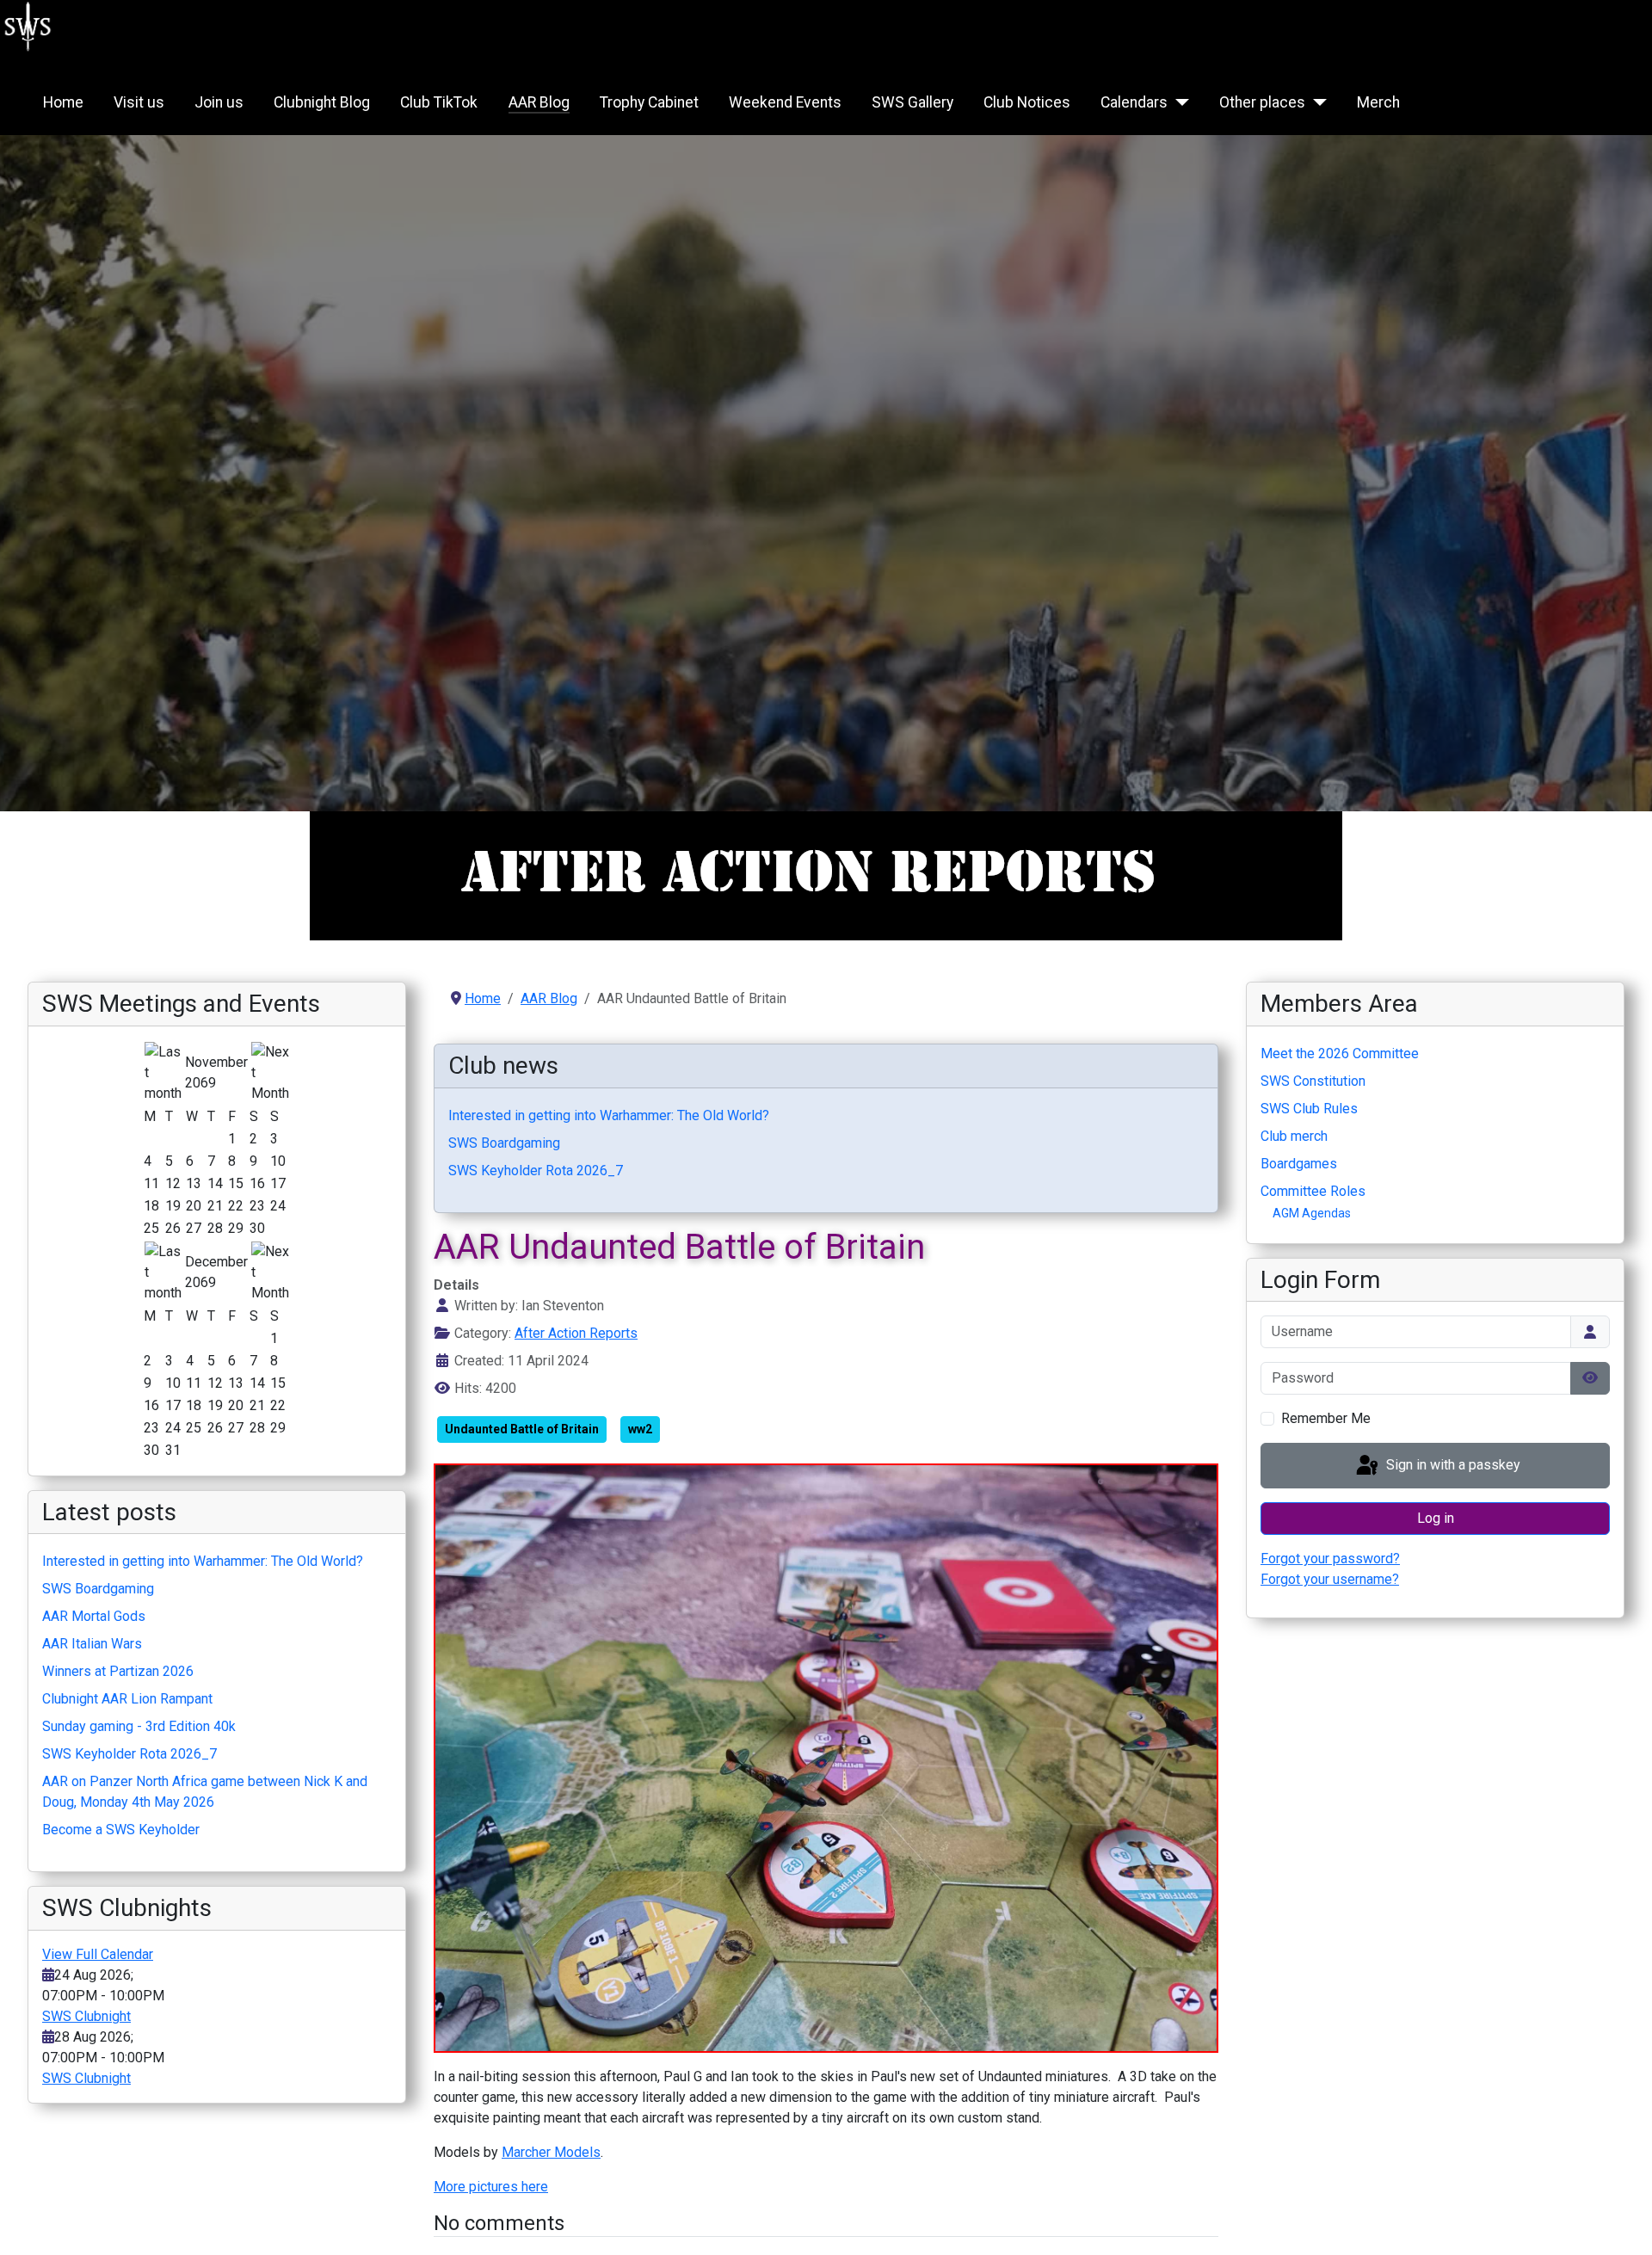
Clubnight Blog (322, 102)
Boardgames (1299, 1164)
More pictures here (491, 2187)
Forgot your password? (1330, 1559)
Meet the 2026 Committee (1340, 1054)
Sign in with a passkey (1452, 1465)
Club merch (1294, 1136)
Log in (1436, 1518)
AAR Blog (539, 102)
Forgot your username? (1330, 1579)
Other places (1262, 102)
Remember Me (1326, 1418)
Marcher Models (551, 2152)
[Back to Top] (1622, 2223)
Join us (219, 102)
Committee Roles (1313, 1191)
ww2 (640, 1429)
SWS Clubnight (86, 2016)
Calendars (1134, 102)
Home (63, 102)
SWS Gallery (912, 102)
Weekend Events (785, 102)
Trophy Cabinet (649, 102)
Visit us (139, 102)
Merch (1378, 102)
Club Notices (1027, 102)
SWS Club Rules (1309, 1109)
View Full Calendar (98, 1954)
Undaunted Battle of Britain (522, 1429)
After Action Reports (576, 1333)
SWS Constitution (1313, 1081)
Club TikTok (439, 102)
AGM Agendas (1312, 1213)
